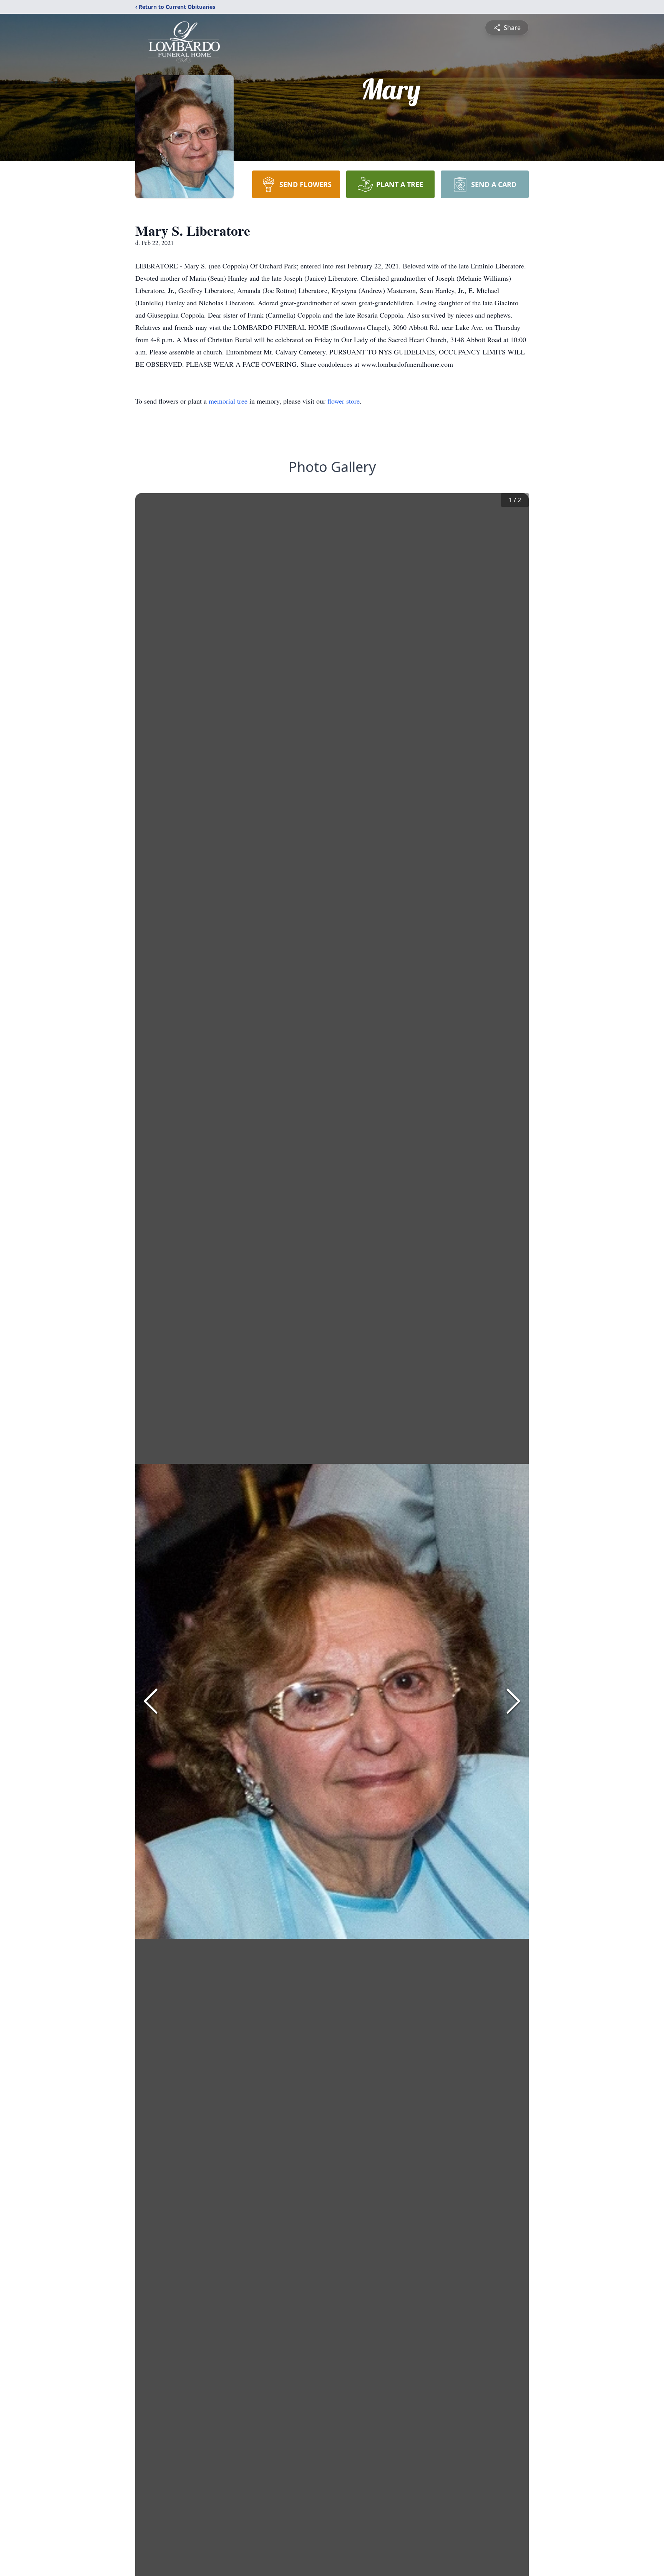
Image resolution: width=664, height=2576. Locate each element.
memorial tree (228, 401)
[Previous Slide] (151, 1701)
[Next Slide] (513, 1701)
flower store (344, 401)
